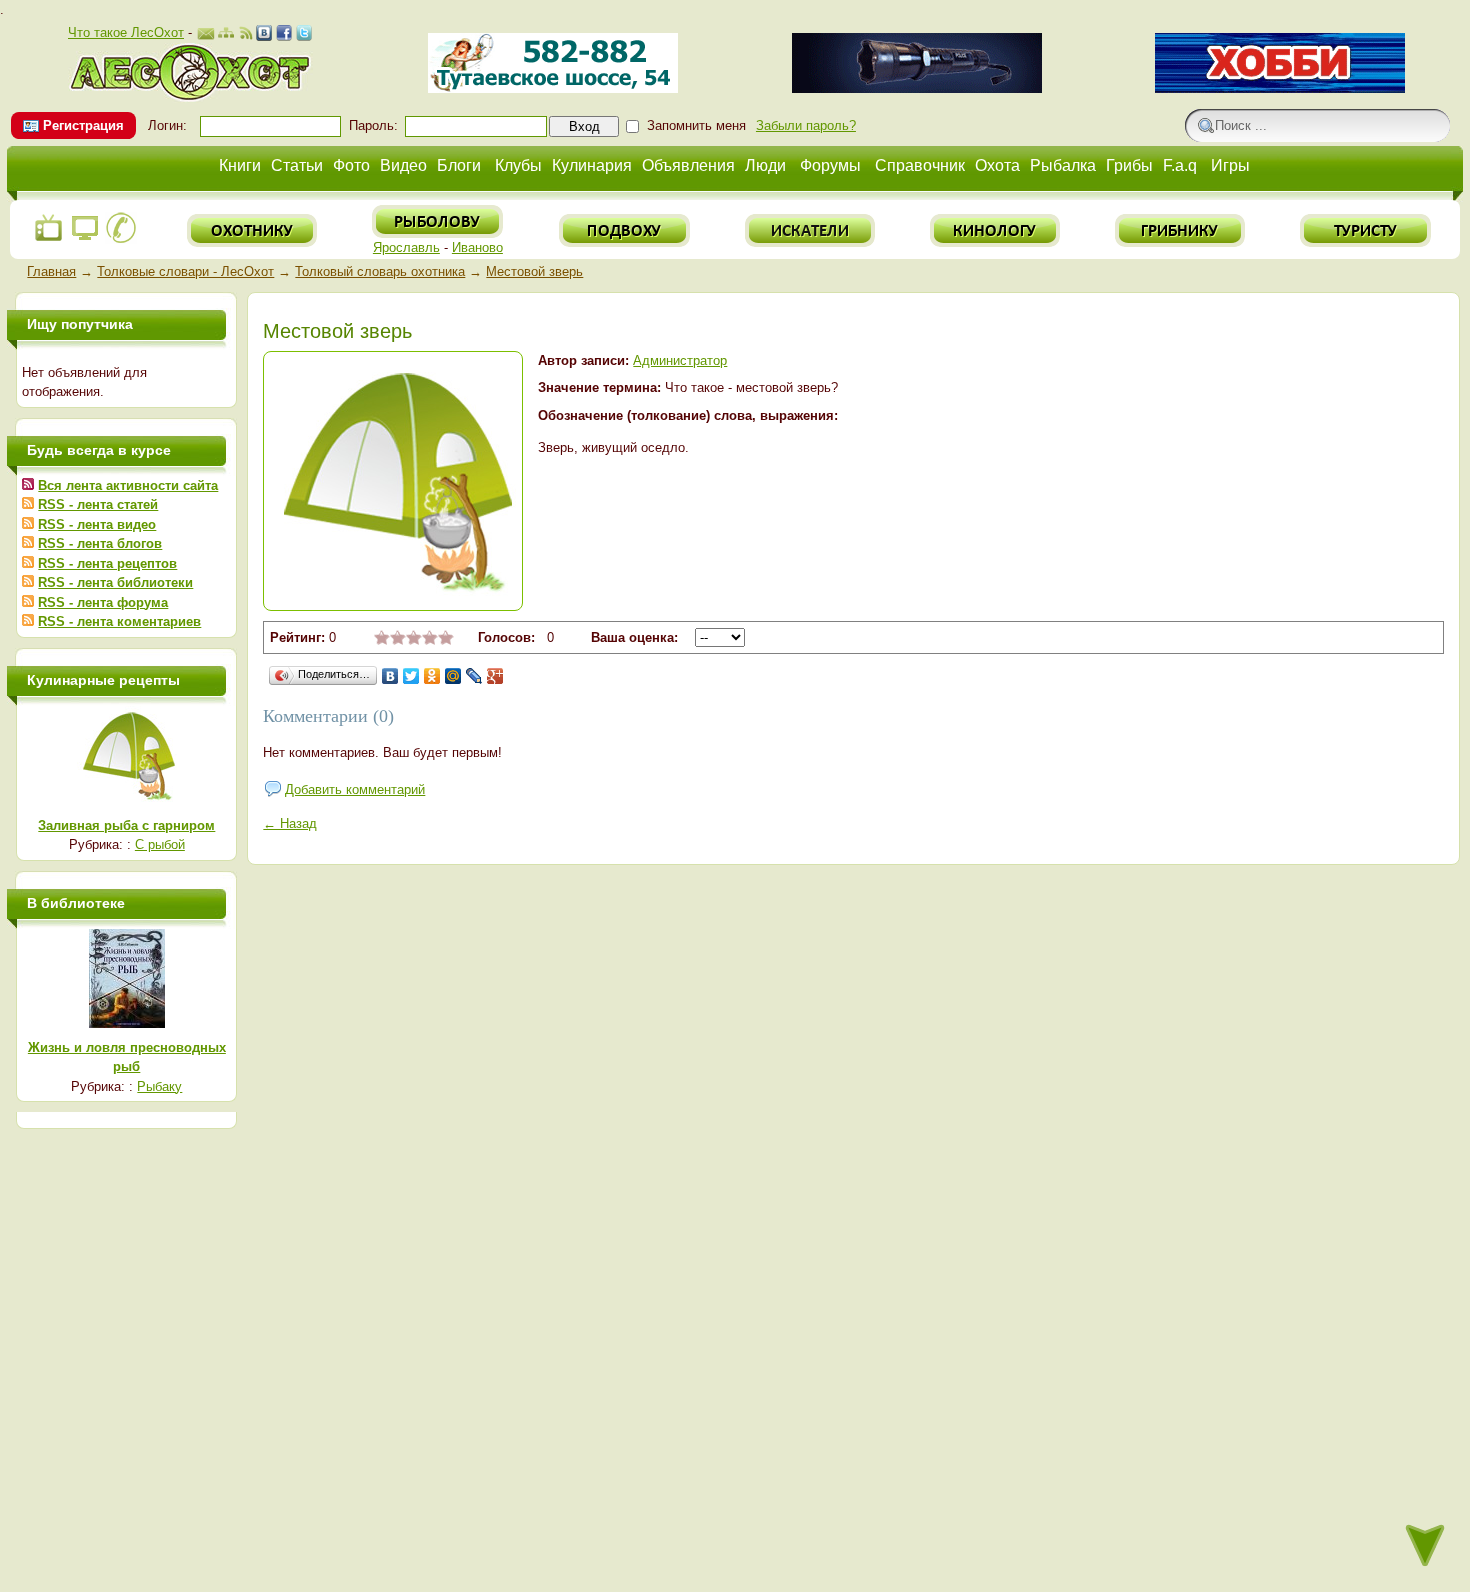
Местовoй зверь (534, 271)
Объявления (688, 165)
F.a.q (1180, 165)
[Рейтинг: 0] (414, 640)
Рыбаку (159, 1086)
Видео (403, 165)
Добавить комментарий (355, 789)
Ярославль (406, 247)
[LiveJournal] (474, 676)
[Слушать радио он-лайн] (49, 239)
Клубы (518, 165)
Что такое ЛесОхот (126, 32)
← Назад (290, 823)
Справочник (920, 165)
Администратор (680, 360)
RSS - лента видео (97, 524)
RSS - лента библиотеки (115, 582)
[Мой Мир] (453, 676)
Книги (240, 165)
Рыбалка (1063, 165)
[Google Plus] (495, 676)
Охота (997, 165)
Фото (351, 165)
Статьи (297, 165)
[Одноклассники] (432, 676)
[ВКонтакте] (390, 676)
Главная (51, 271)
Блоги (459, 165)
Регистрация (83, 125)
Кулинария (592, 165)
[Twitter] (411, 676)
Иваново (477, 247)
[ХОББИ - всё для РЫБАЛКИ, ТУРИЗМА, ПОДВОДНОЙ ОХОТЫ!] (1280, 88)
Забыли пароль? (806, 125)
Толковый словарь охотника (380, 271)
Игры (1230, 165)
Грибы (1129, 165)
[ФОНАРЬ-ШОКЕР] (917, 88)
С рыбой (160, 844)
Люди (765, 165)
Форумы (830, 165)
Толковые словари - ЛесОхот (185, 271)
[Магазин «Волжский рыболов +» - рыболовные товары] (553, 88)
